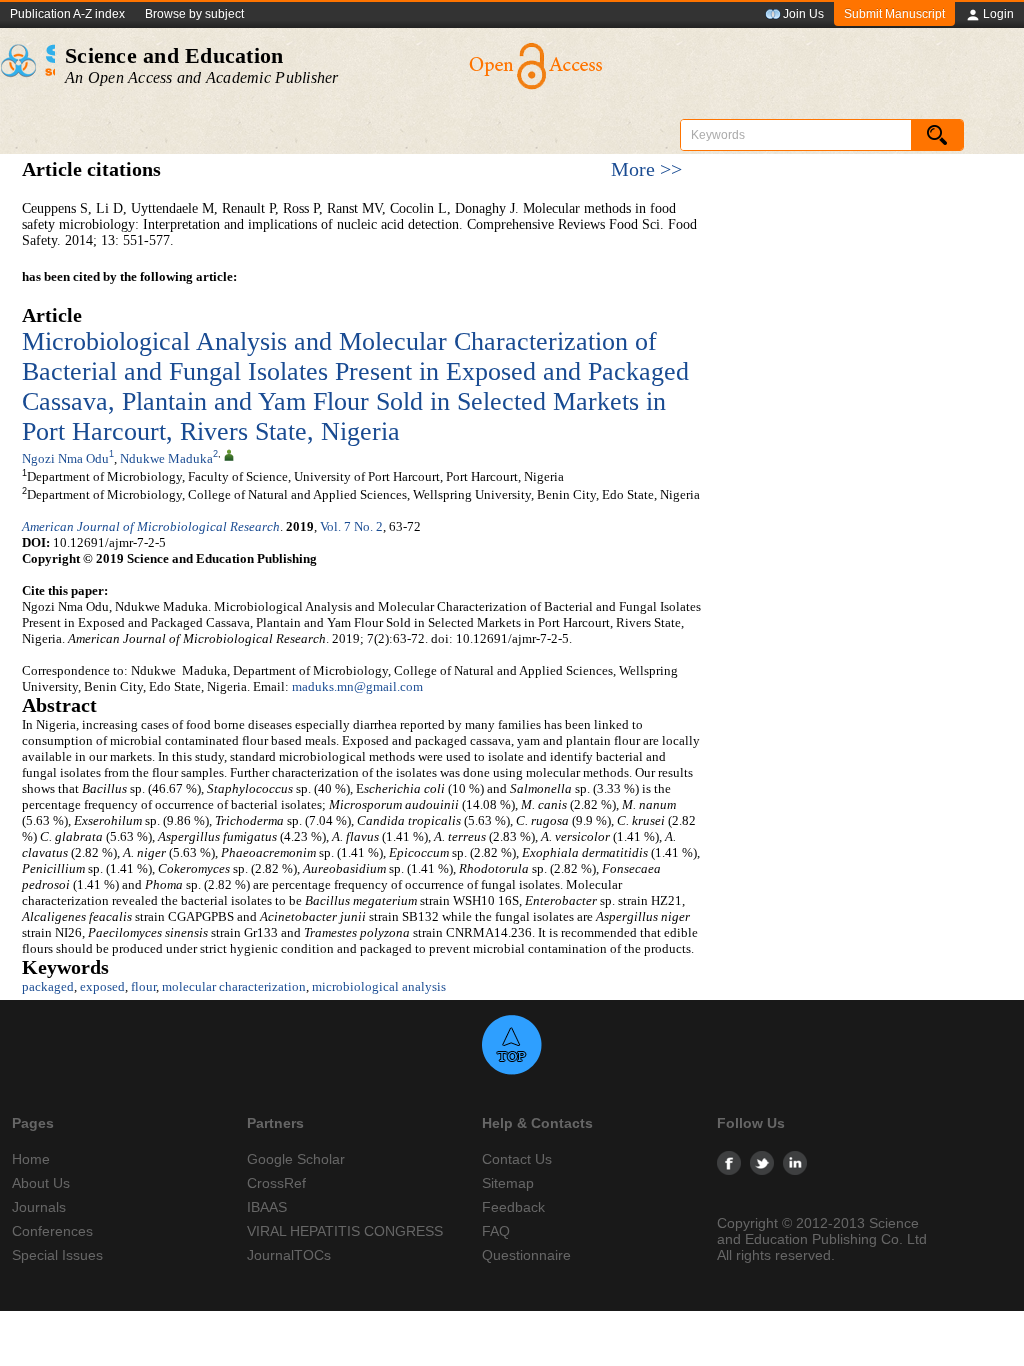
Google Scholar (296, 1159)
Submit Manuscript (894, 14)
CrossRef (276, 1183)
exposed (102, 986)
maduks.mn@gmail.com (357, 686)
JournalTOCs (289, 1255)
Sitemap (508, 1183)
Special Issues (57, 1255)
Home (31, 1159)
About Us (41, 1183)
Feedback (513, 1207)
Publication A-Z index (67, 14)
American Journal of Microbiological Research (151, 526)
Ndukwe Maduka (166, 458)
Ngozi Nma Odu (65, 458)
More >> (646, 169)
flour (143, 986)
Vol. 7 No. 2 (351, 526)
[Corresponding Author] (229, 454)
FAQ (496, 1231)
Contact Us (517, 1159)
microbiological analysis (379, 986)
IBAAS (267, 1207)
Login (998, 14)
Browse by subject (194, 14)
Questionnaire (526, 1255)
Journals (39, 1207)
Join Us (803, 14)
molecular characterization (234, 986)
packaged (48, 986)
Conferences (52, 1231)
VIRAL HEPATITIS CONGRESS (345, 1231)
